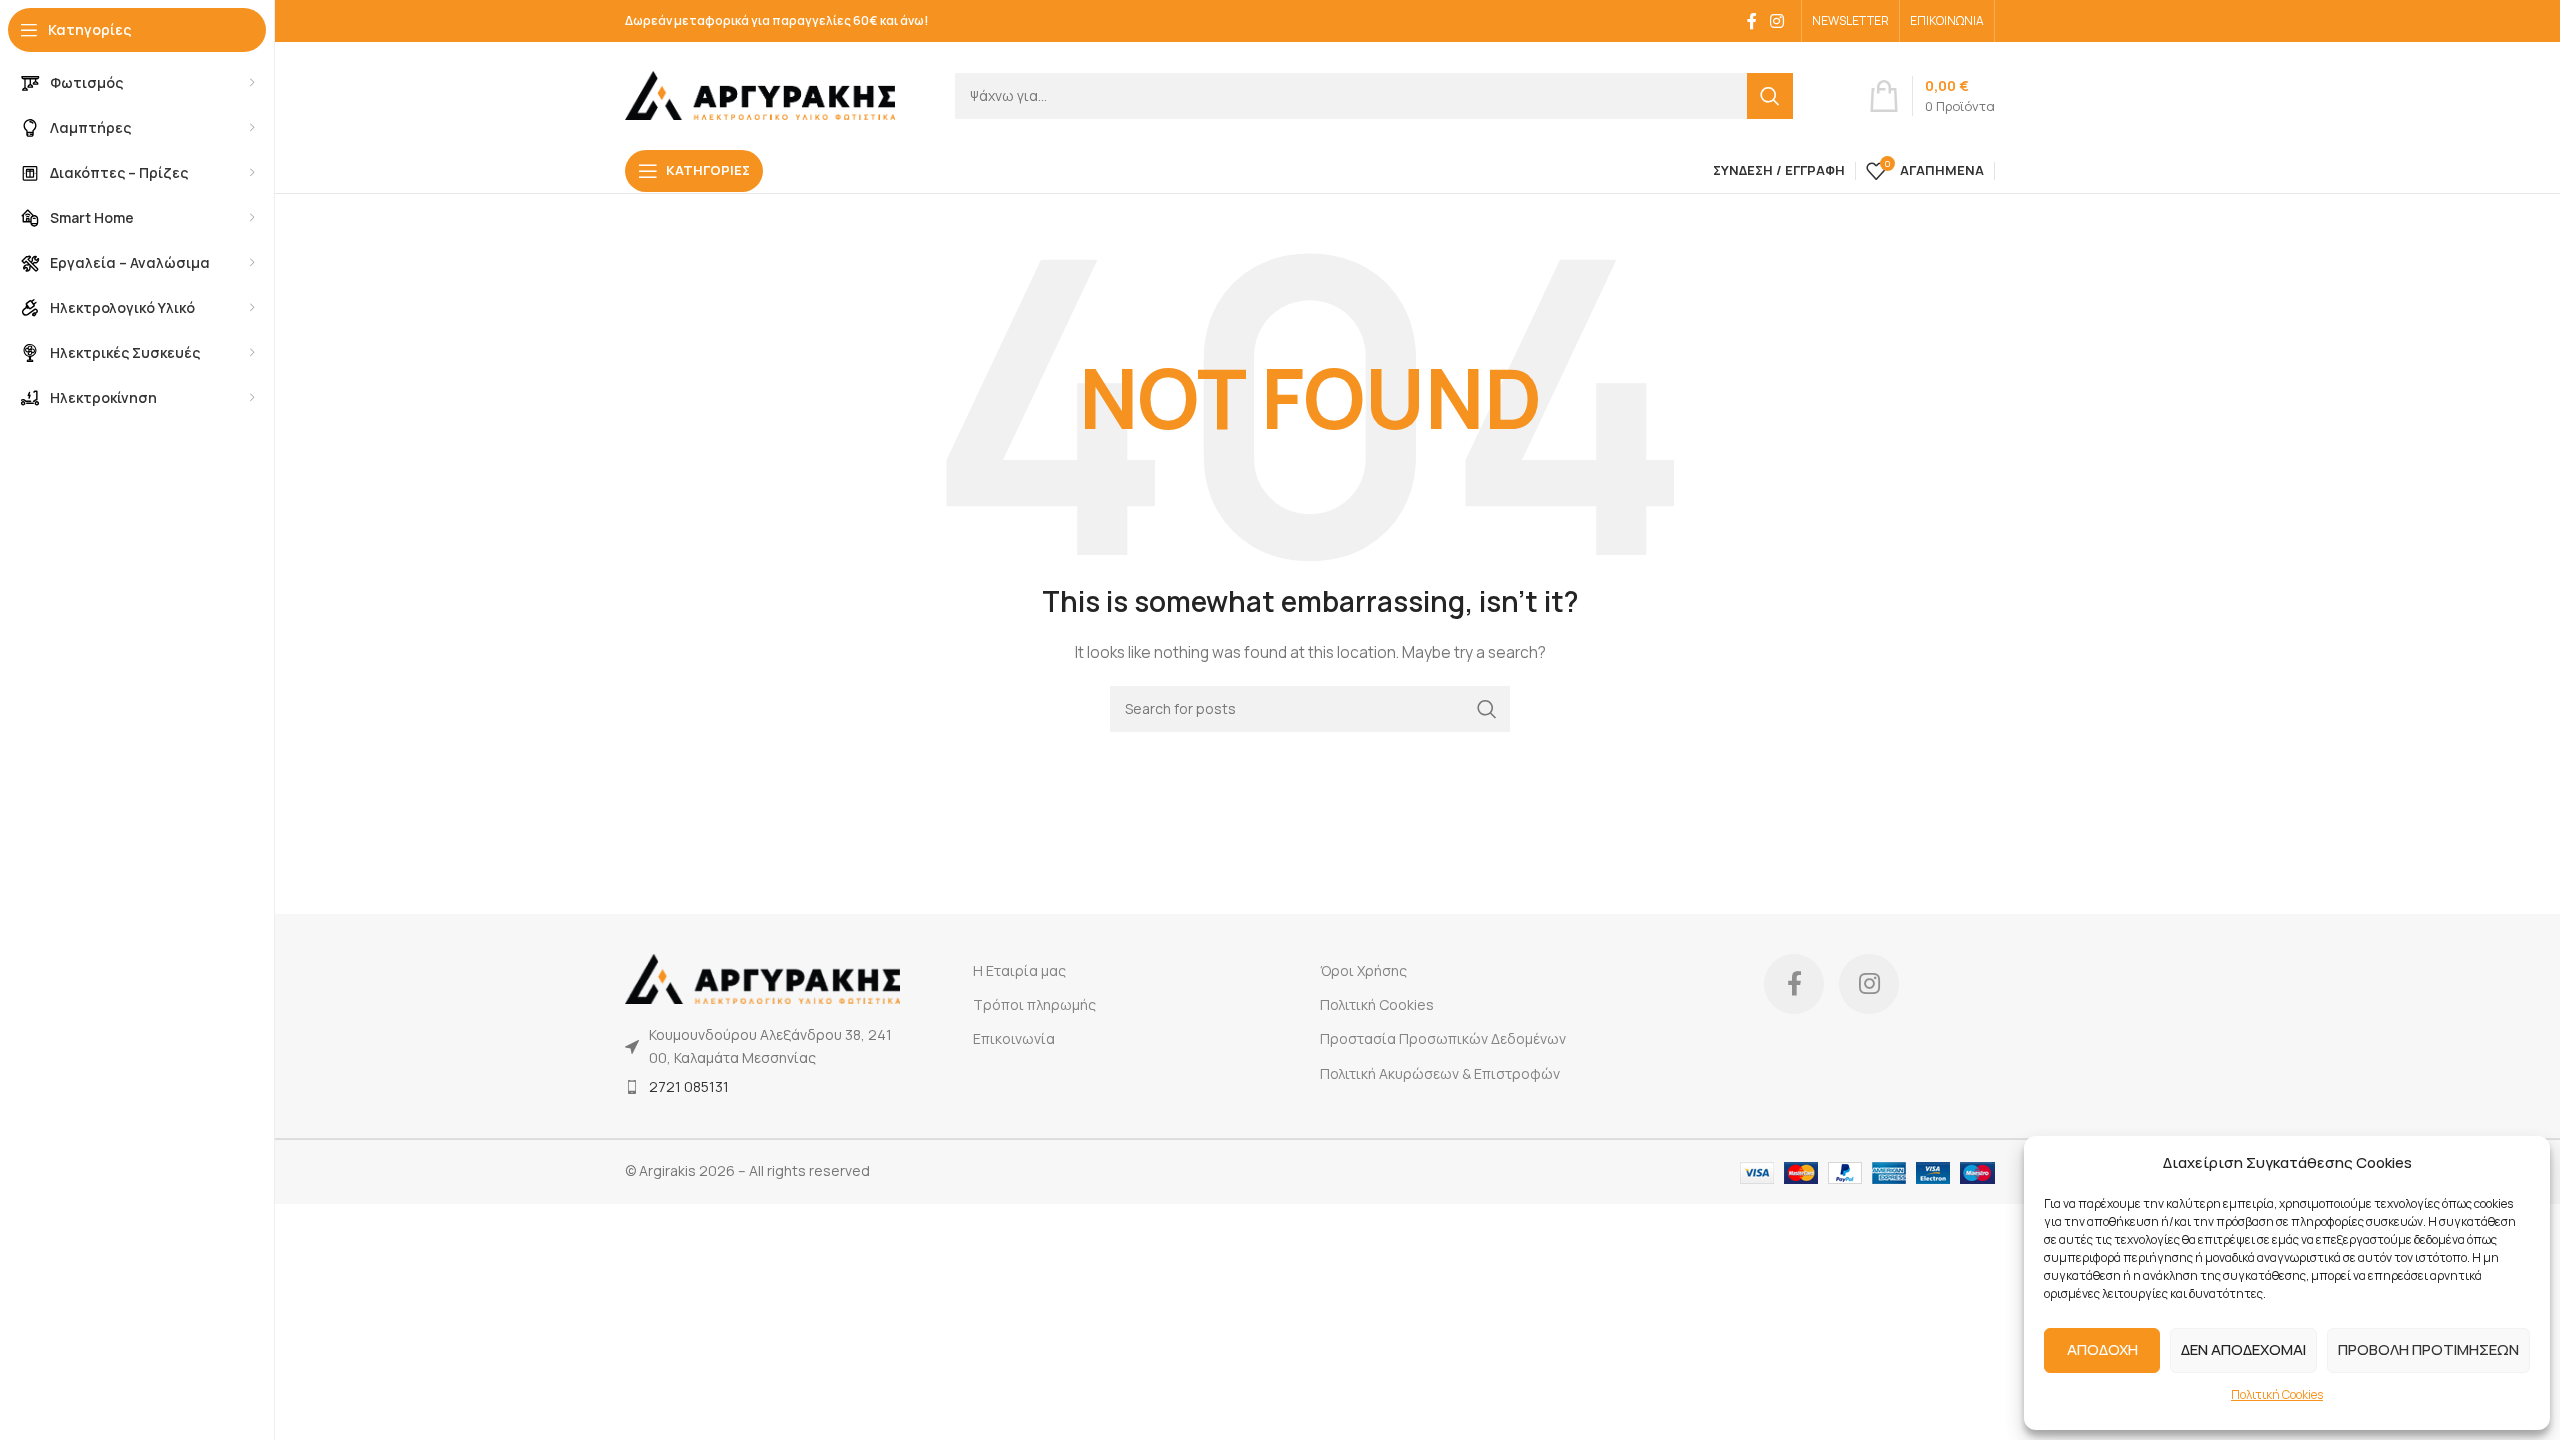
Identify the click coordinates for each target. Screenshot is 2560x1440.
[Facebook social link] (1752, 21)
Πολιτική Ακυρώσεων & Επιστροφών (1440, 1073)
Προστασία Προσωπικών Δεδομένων (1443, 1038)
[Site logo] (760, 93)
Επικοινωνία (1014, 1038)
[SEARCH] (1770, 96)
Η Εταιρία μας (1019, 970)
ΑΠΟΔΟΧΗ (2102, 1349)
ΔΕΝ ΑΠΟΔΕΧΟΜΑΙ (2243, 1349)
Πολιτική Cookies (2277, 1394)
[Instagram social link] (1777, 21)
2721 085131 (689, 1086)
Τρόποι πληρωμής (1034, 1004)
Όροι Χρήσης (1363, 970)
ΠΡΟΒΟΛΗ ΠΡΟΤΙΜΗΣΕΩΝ (2428, 1349)
